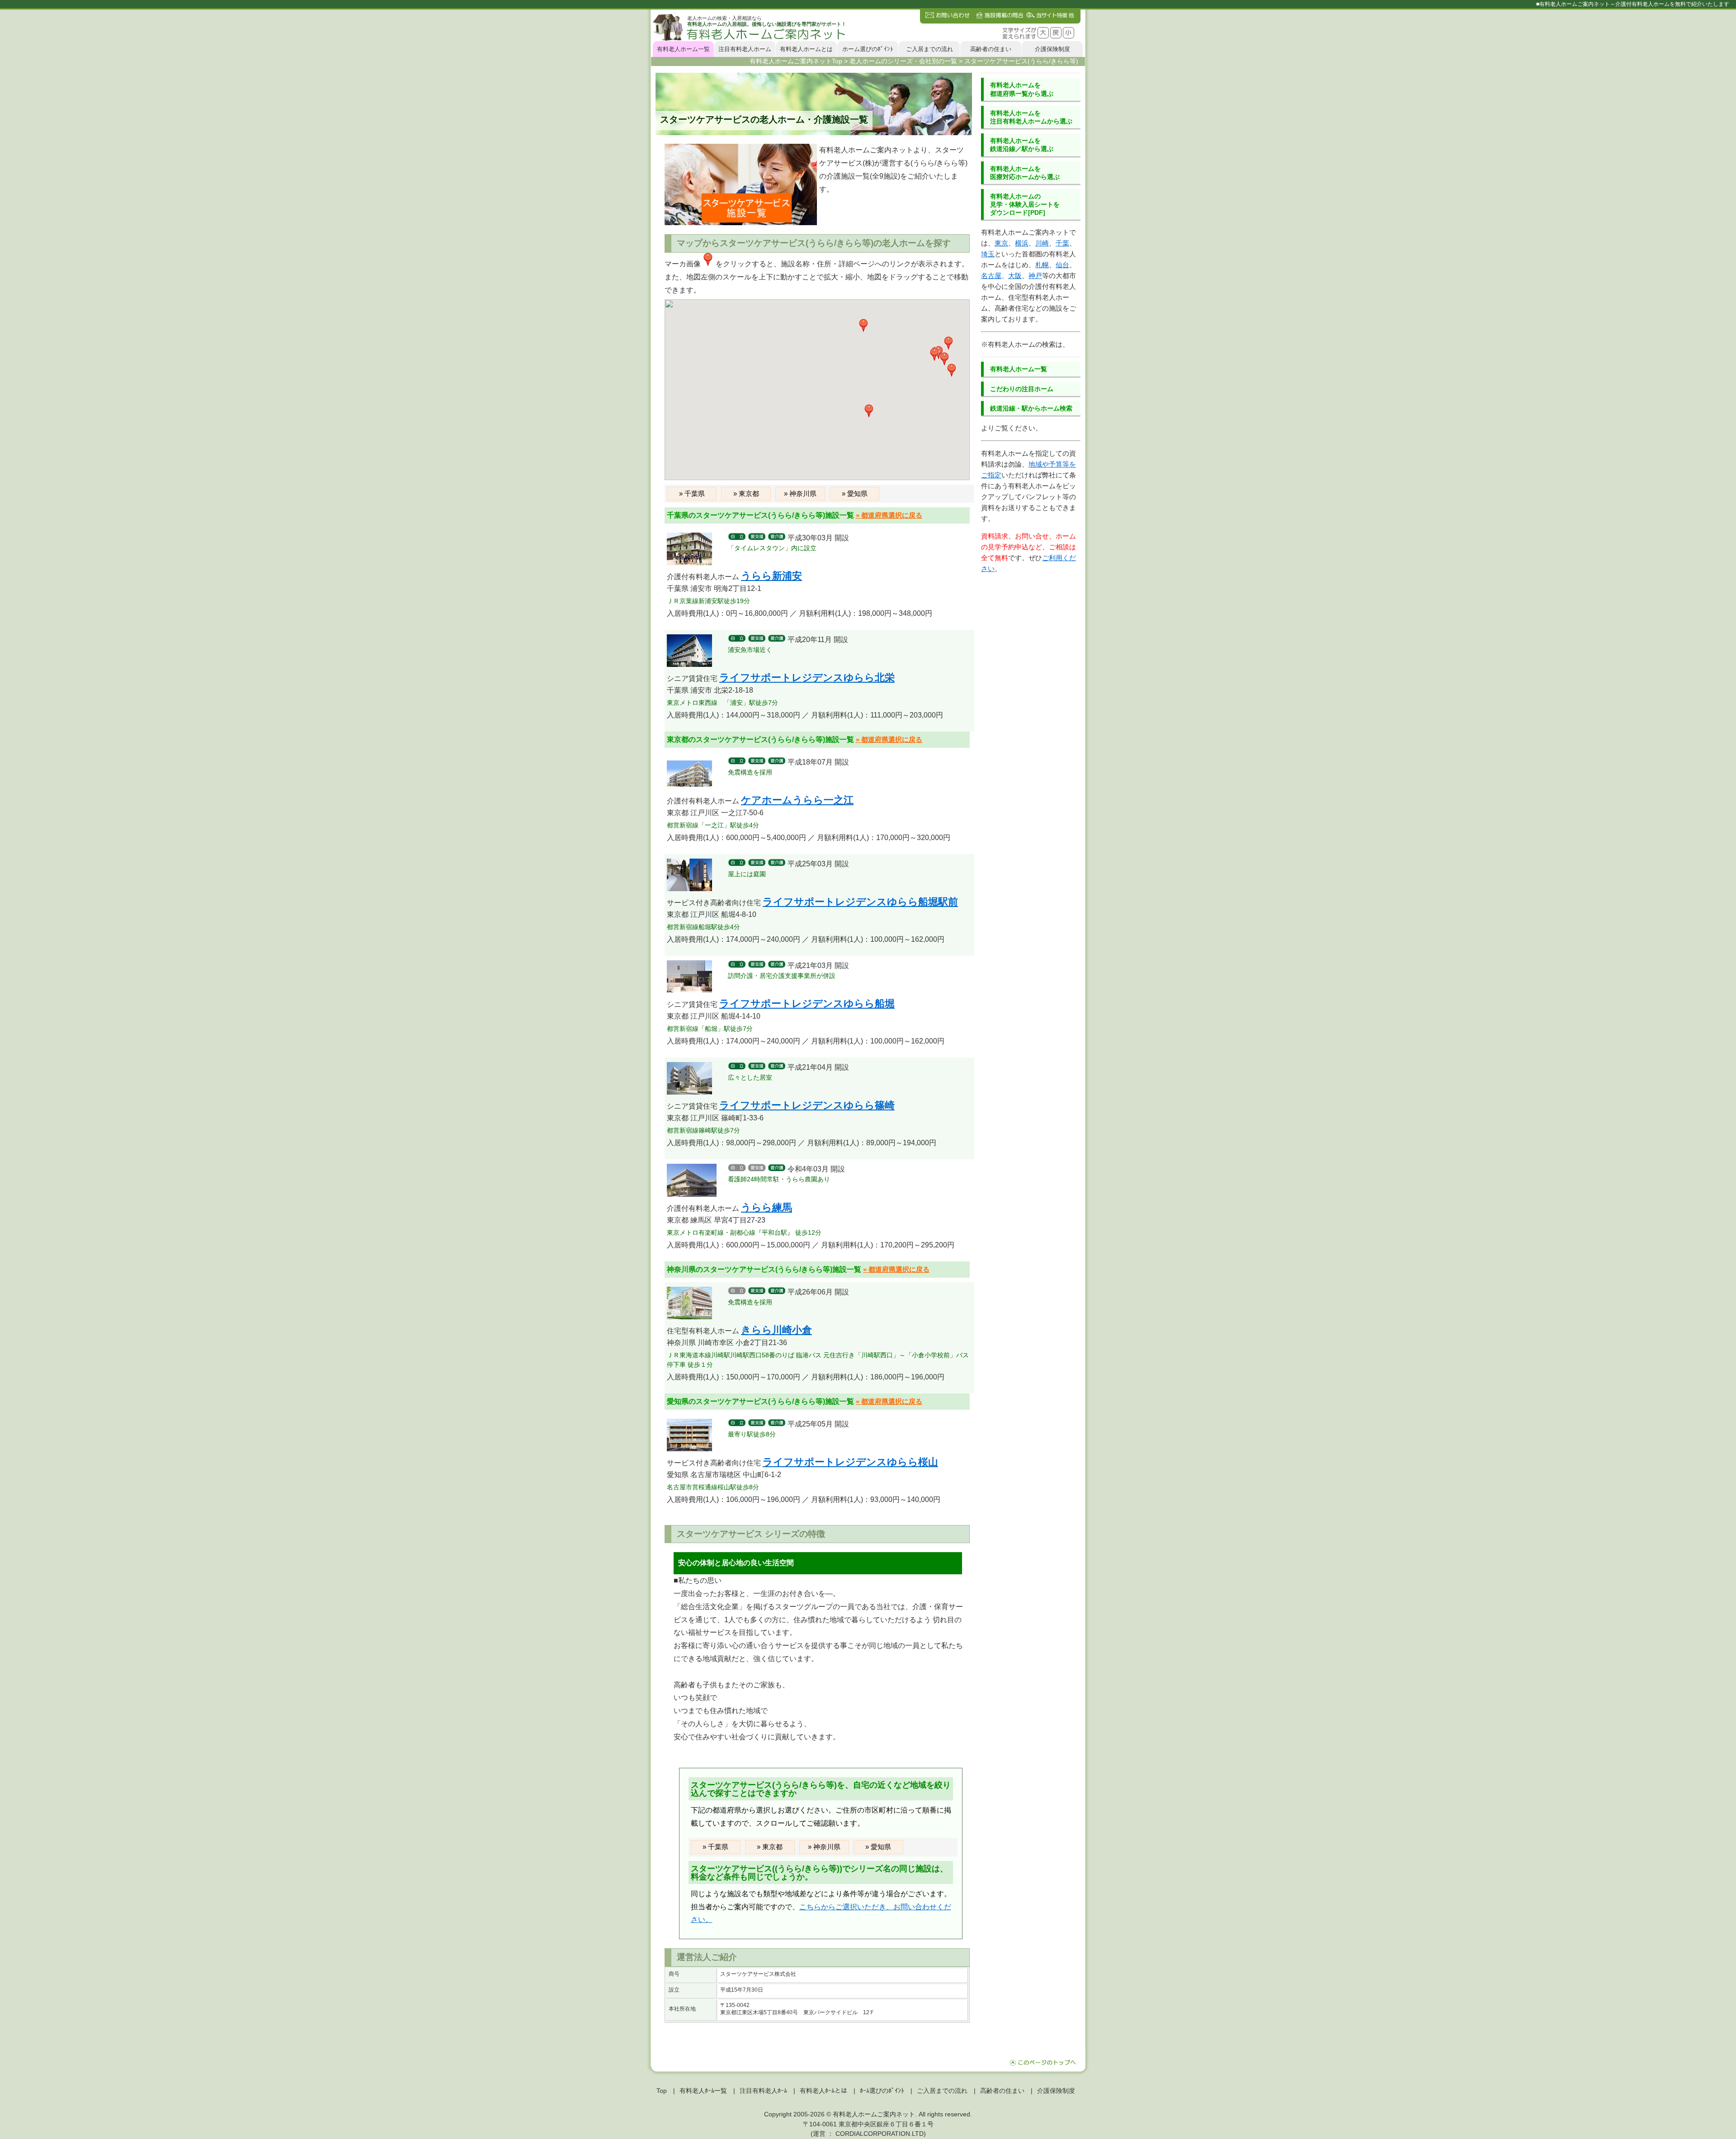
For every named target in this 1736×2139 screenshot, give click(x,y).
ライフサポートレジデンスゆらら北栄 (807, 678)
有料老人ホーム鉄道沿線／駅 (1022, 145)
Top (662, 2091)
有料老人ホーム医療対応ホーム (1025, 173)
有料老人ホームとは (806, 49)
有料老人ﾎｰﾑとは (823, 2091)
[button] (952, 370)
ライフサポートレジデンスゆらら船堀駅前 (860, 902)
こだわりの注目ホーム (1022, 389)
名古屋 (991, 276)
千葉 (1062, 243)
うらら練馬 (767, 1207)
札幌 (1042, 265)
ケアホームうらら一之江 (797, 800)
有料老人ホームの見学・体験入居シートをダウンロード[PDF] (1025, 204)
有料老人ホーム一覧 (683, 49)
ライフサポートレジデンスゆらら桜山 (850, 1462)
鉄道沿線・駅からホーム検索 (1031, 408)
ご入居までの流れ (929, 49)
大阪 (1015, 276)
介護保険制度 (1052, 49)
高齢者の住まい (991, 49)
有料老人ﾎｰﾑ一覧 (703, 2091)
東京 (1001, 243)
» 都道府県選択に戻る (889, 515)
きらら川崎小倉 (776, 1330)
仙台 (1062, 265)
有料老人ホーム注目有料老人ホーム (1031, 117)
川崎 (1042, 243)
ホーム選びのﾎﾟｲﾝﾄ (868, 49)
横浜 (1022, 243)
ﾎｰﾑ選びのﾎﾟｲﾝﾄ (882, 2091)
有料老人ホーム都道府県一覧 (1022, 89)
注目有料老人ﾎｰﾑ (763, 2091)
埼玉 (988, 254)
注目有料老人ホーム (745, 49)
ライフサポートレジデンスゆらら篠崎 (807, 1105)
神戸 (1035, 276)
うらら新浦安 (771, 576)
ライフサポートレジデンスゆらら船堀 (807, 1003)
